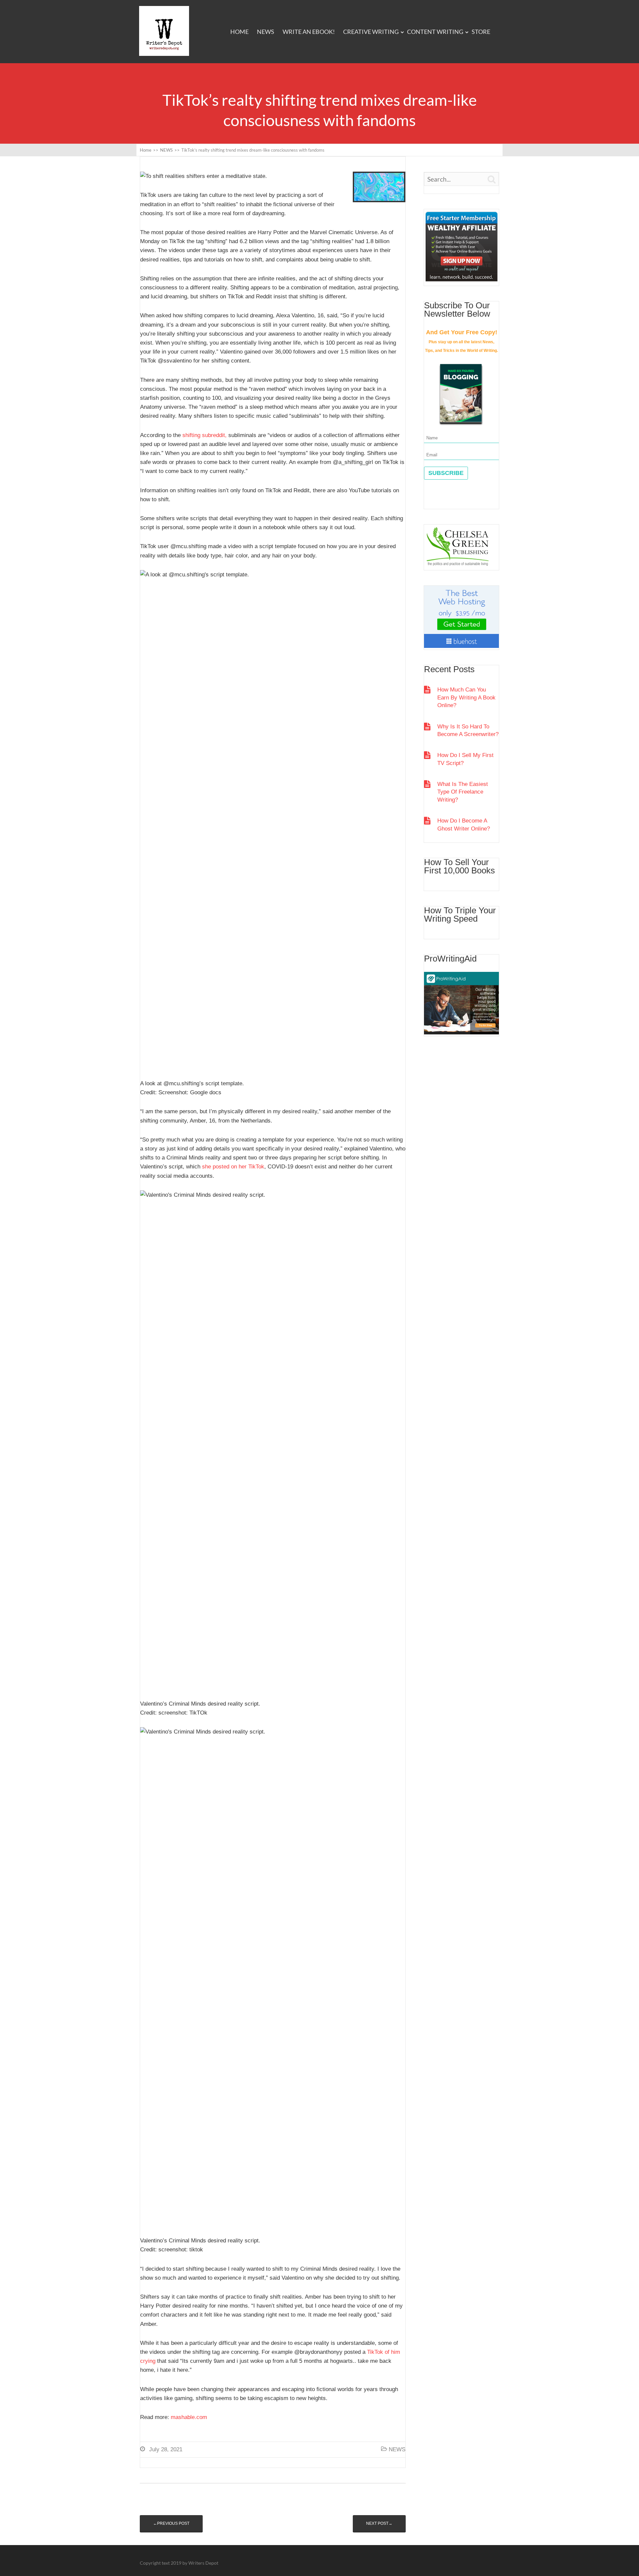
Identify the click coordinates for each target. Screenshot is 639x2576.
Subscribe (446, 473)
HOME (239, 32)
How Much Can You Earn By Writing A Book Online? (466, 697)
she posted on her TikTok (233, 1167)
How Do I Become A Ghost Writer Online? (464, 825)
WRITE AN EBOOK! (309, 32)
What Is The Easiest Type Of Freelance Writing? (463, 792)
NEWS (266, 32)
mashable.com (189, 2417)
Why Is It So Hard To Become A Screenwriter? (468, 730)
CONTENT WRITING (435, 32)
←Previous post (171, 2523)
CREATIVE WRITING (371, 32)
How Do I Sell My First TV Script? (465, 759)
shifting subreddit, (205, 435)
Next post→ (379, 2523)
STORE (481, 32)
